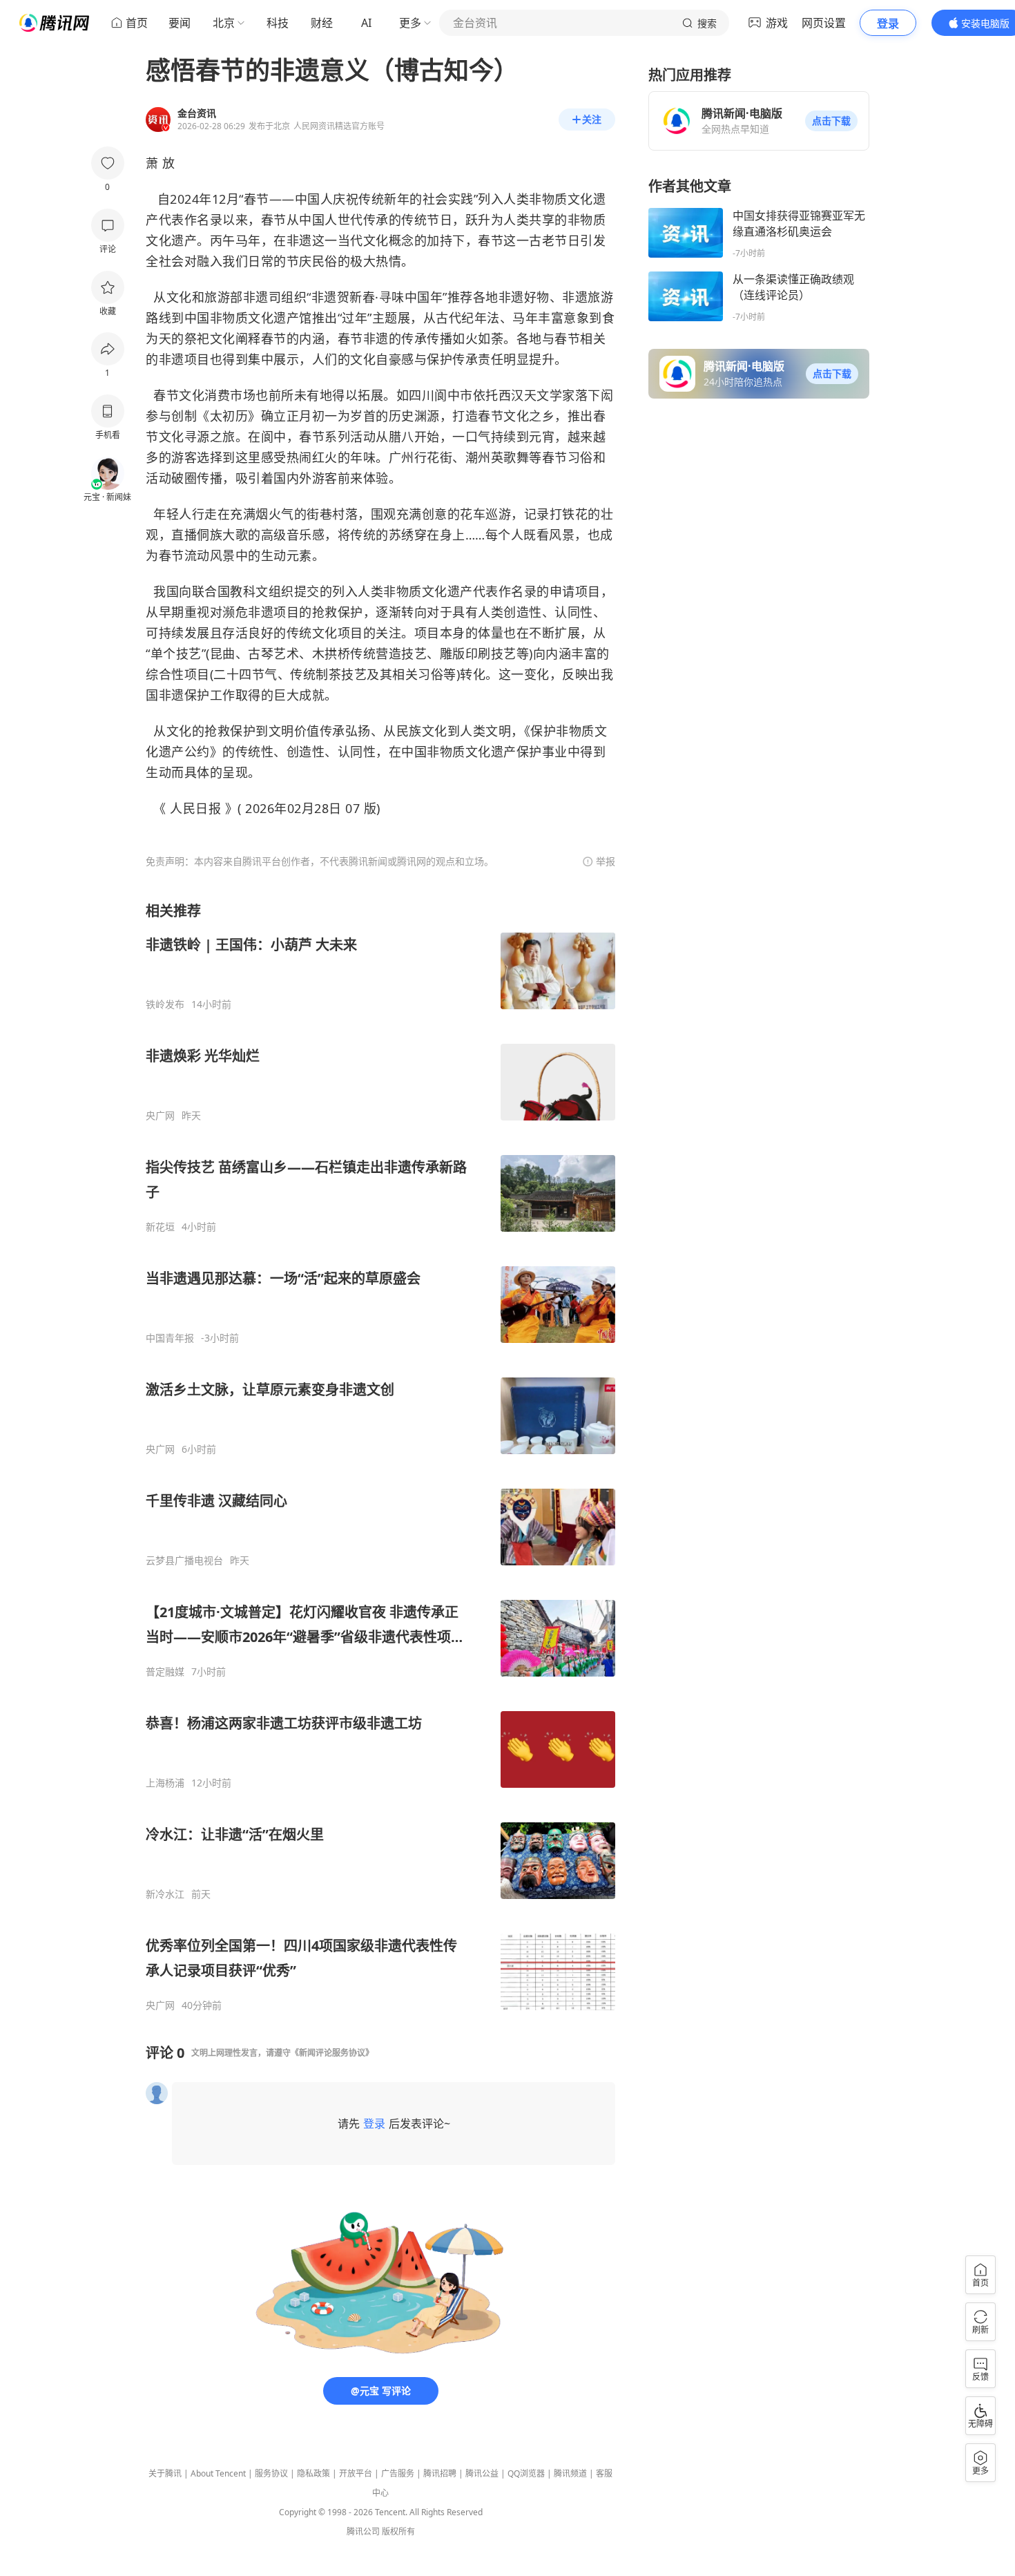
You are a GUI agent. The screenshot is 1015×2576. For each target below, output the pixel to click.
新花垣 (160, 1227)
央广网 (160, 1116)
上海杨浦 (165, 1783)
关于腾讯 (165, 2473)
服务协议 (271, 2473)
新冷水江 (165, 1894)
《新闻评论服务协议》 (332, 2053)
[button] (831, 121)
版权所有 (398, 2531)
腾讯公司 (363, 2531)
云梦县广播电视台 (184, 1561)
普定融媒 (165, 1672)
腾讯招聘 (440, 2473)
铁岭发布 (165, 1004)
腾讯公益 (482, 2473)
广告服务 (398, 2473)
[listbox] (380, 1457)
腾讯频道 (570, 2473)
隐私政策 (313, 2473)
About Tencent (218, 2473)
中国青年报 (170, 1338)
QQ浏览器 (526, 2473)
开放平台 (356, 2473)
